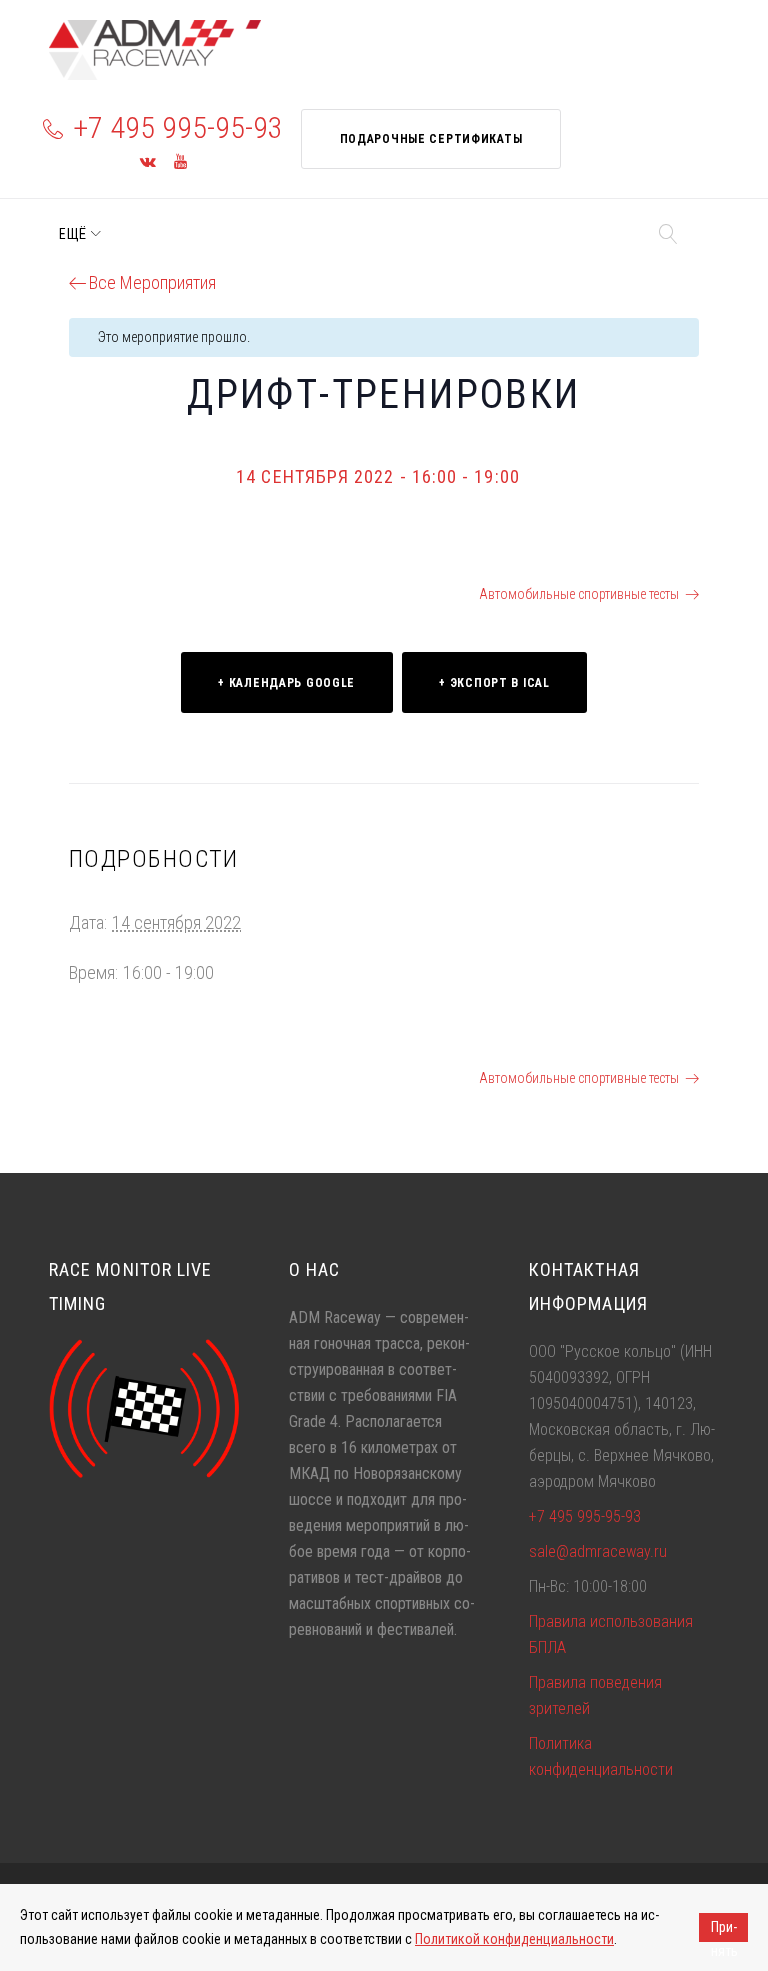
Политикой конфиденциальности (514, 1939)
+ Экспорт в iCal (494, 683)
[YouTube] (180, 162)
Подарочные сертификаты (431, 139)
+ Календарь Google (286, 683)
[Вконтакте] (148, 162)
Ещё (73, 234)
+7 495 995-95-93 (178, 127)
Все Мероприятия (152, 282)
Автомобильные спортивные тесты (579, 594)
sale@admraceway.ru (598, 1551)
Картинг (111, 594)
